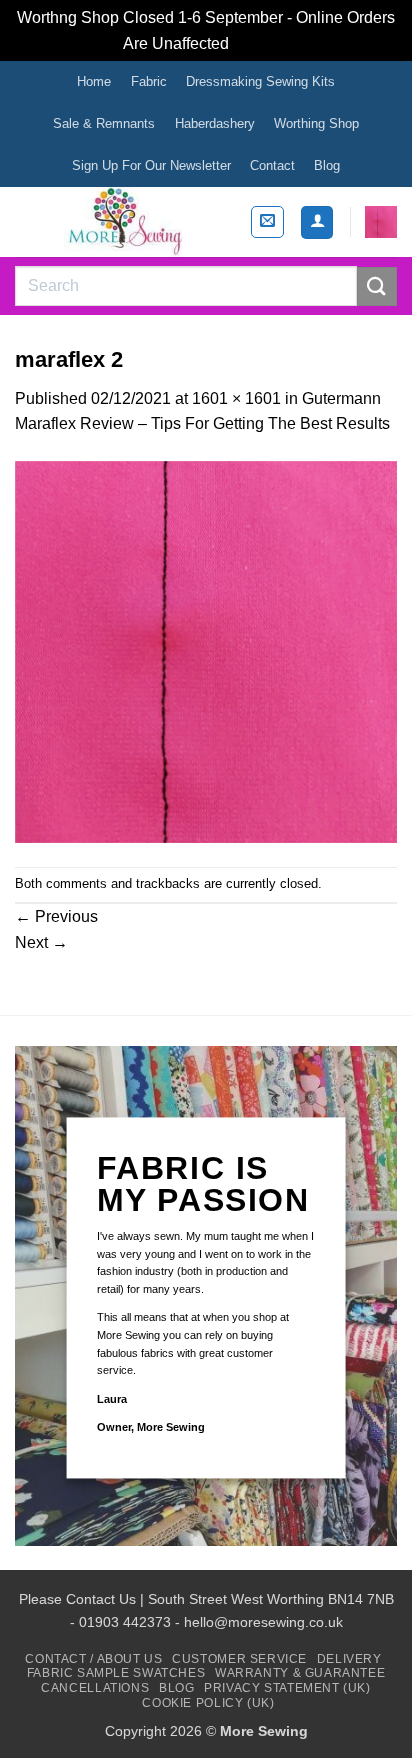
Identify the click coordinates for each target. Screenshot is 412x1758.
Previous (56, 916)
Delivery (349, 1659)
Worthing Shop (316, 123)
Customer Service (239, 1659)
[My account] (317, 222)
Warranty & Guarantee (300, 1673)
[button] (267, 222)
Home (94, 81)
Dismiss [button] (261, 43)
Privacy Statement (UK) (287, 1688)
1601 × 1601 (236, 398)
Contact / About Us (93, 1659)
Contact (272, 165)
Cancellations (95, 1688)
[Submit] (377, 286)
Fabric (149, 81)
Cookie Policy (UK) (208, 1703)
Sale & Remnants (104, 123)
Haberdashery (215, 123)
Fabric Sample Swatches (116, 1673)
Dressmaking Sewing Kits (260, 81)
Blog (327, 165)
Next (41, 942)
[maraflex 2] (206, 650)
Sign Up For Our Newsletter (151, 165)
